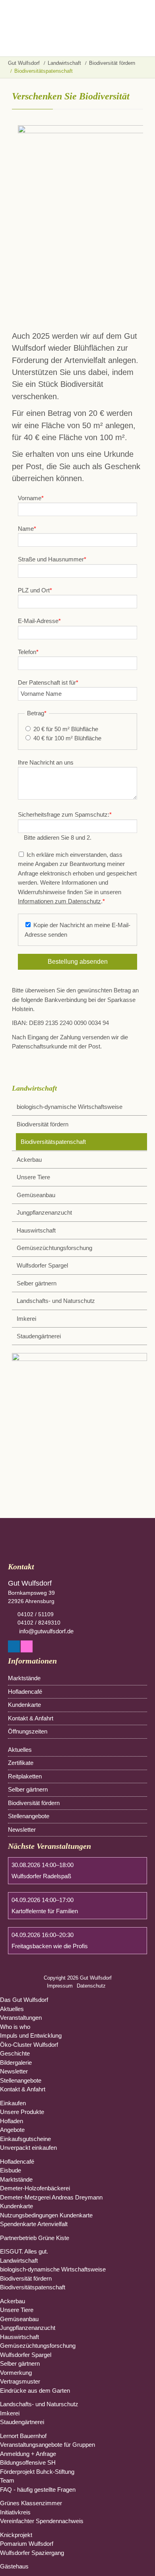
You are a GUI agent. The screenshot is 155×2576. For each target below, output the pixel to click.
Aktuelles (20, 1750)
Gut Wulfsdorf (24, 63)
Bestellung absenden (78, 962)
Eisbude (11, 2170)
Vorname (31, 498)
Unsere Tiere (33, 1177)
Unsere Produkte (22, 2112)
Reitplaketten (25, 1776)
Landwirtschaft (64, 63)
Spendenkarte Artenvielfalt (34, 2224)
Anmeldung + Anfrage (28, 2454)
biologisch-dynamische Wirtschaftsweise (70, 1107)
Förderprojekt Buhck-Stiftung (37, 2472)
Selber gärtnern (37, 1283)
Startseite (40, 28)
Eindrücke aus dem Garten (35, 2391)
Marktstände (24, 1678)
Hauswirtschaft (36, 1230)
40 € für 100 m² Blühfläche (67, 738)
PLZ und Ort (35, 590)
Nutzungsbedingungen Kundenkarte (46, 2215)
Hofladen (12, 2121)
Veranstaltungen (21, 2018)
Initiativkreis (15, 2512)
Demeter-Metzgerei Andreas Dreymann (51, 2197)
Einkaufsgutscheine (25, 2139)
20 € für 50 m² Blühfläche (66, 729)
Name (27, 529)
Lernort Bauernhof (23, 2436)
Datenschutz (91, 1986)
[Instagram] (27, 1648)
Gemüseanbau (36, 1195)
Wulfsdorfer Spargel (42, 1265)
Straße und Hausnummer (52, 559)
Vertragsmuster (20, 2381)
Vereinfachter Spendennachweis (42, 2521)
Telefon (28, 652)
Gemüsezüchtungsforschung (54, 1248)
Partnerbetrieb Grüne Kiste (35, 2238)
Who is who (15, 2027)
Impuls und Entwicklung (31, 2035)
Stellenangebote (29, 1816)
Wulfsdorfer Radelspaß (41, 1876)
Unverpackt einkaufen (28, 2148)
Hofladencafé (25, 1692)
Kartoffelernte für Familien (45, 1911)
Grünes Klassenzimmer (31, 2503)
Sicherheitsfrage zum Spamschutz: (65, 814)
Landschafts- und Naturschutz (56, 1301)
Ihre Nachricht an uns (46, 762)
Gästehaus (14, 2566)
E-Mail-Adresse (39, 621)
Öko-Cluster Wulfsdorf (29, 2045)
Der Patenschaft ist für (48, 682)
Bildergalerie (16, 2063)
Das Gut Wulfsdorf (24, 2000)
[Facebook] (14, 1648)
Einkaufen (13, 2103)
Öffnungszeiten (28, 1731)
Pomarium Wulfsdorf (27, 2544)
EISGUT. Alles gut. (24, 2251)
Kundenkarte (24, 1705)
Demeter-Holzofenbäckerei (35, 2188)
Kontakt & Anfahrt (31, 1718)
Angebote (12, 2130)
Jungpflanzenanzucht (44, 1212)
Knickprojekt (16, 2535)
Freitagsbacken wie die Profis (50, 1946)
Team (7, 2480)
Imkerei (26, 1319)
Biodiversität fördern (112, 63)
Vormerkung (16, 2373)
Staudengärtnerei (39, 1336)
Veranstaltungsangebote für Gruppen (47, 2445)
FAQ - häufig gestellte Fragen (38, 2490)
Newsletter (22, 1830)
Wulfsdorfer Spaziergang (32, 2553)
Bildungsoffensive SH (28, 2462)
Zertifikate (21, 1763)
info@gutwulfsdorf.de (46, 1631)
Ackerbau (29, 1160)
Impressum (60, 1986)
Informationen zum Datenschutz (59, 901)
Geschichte (15, 2053)
